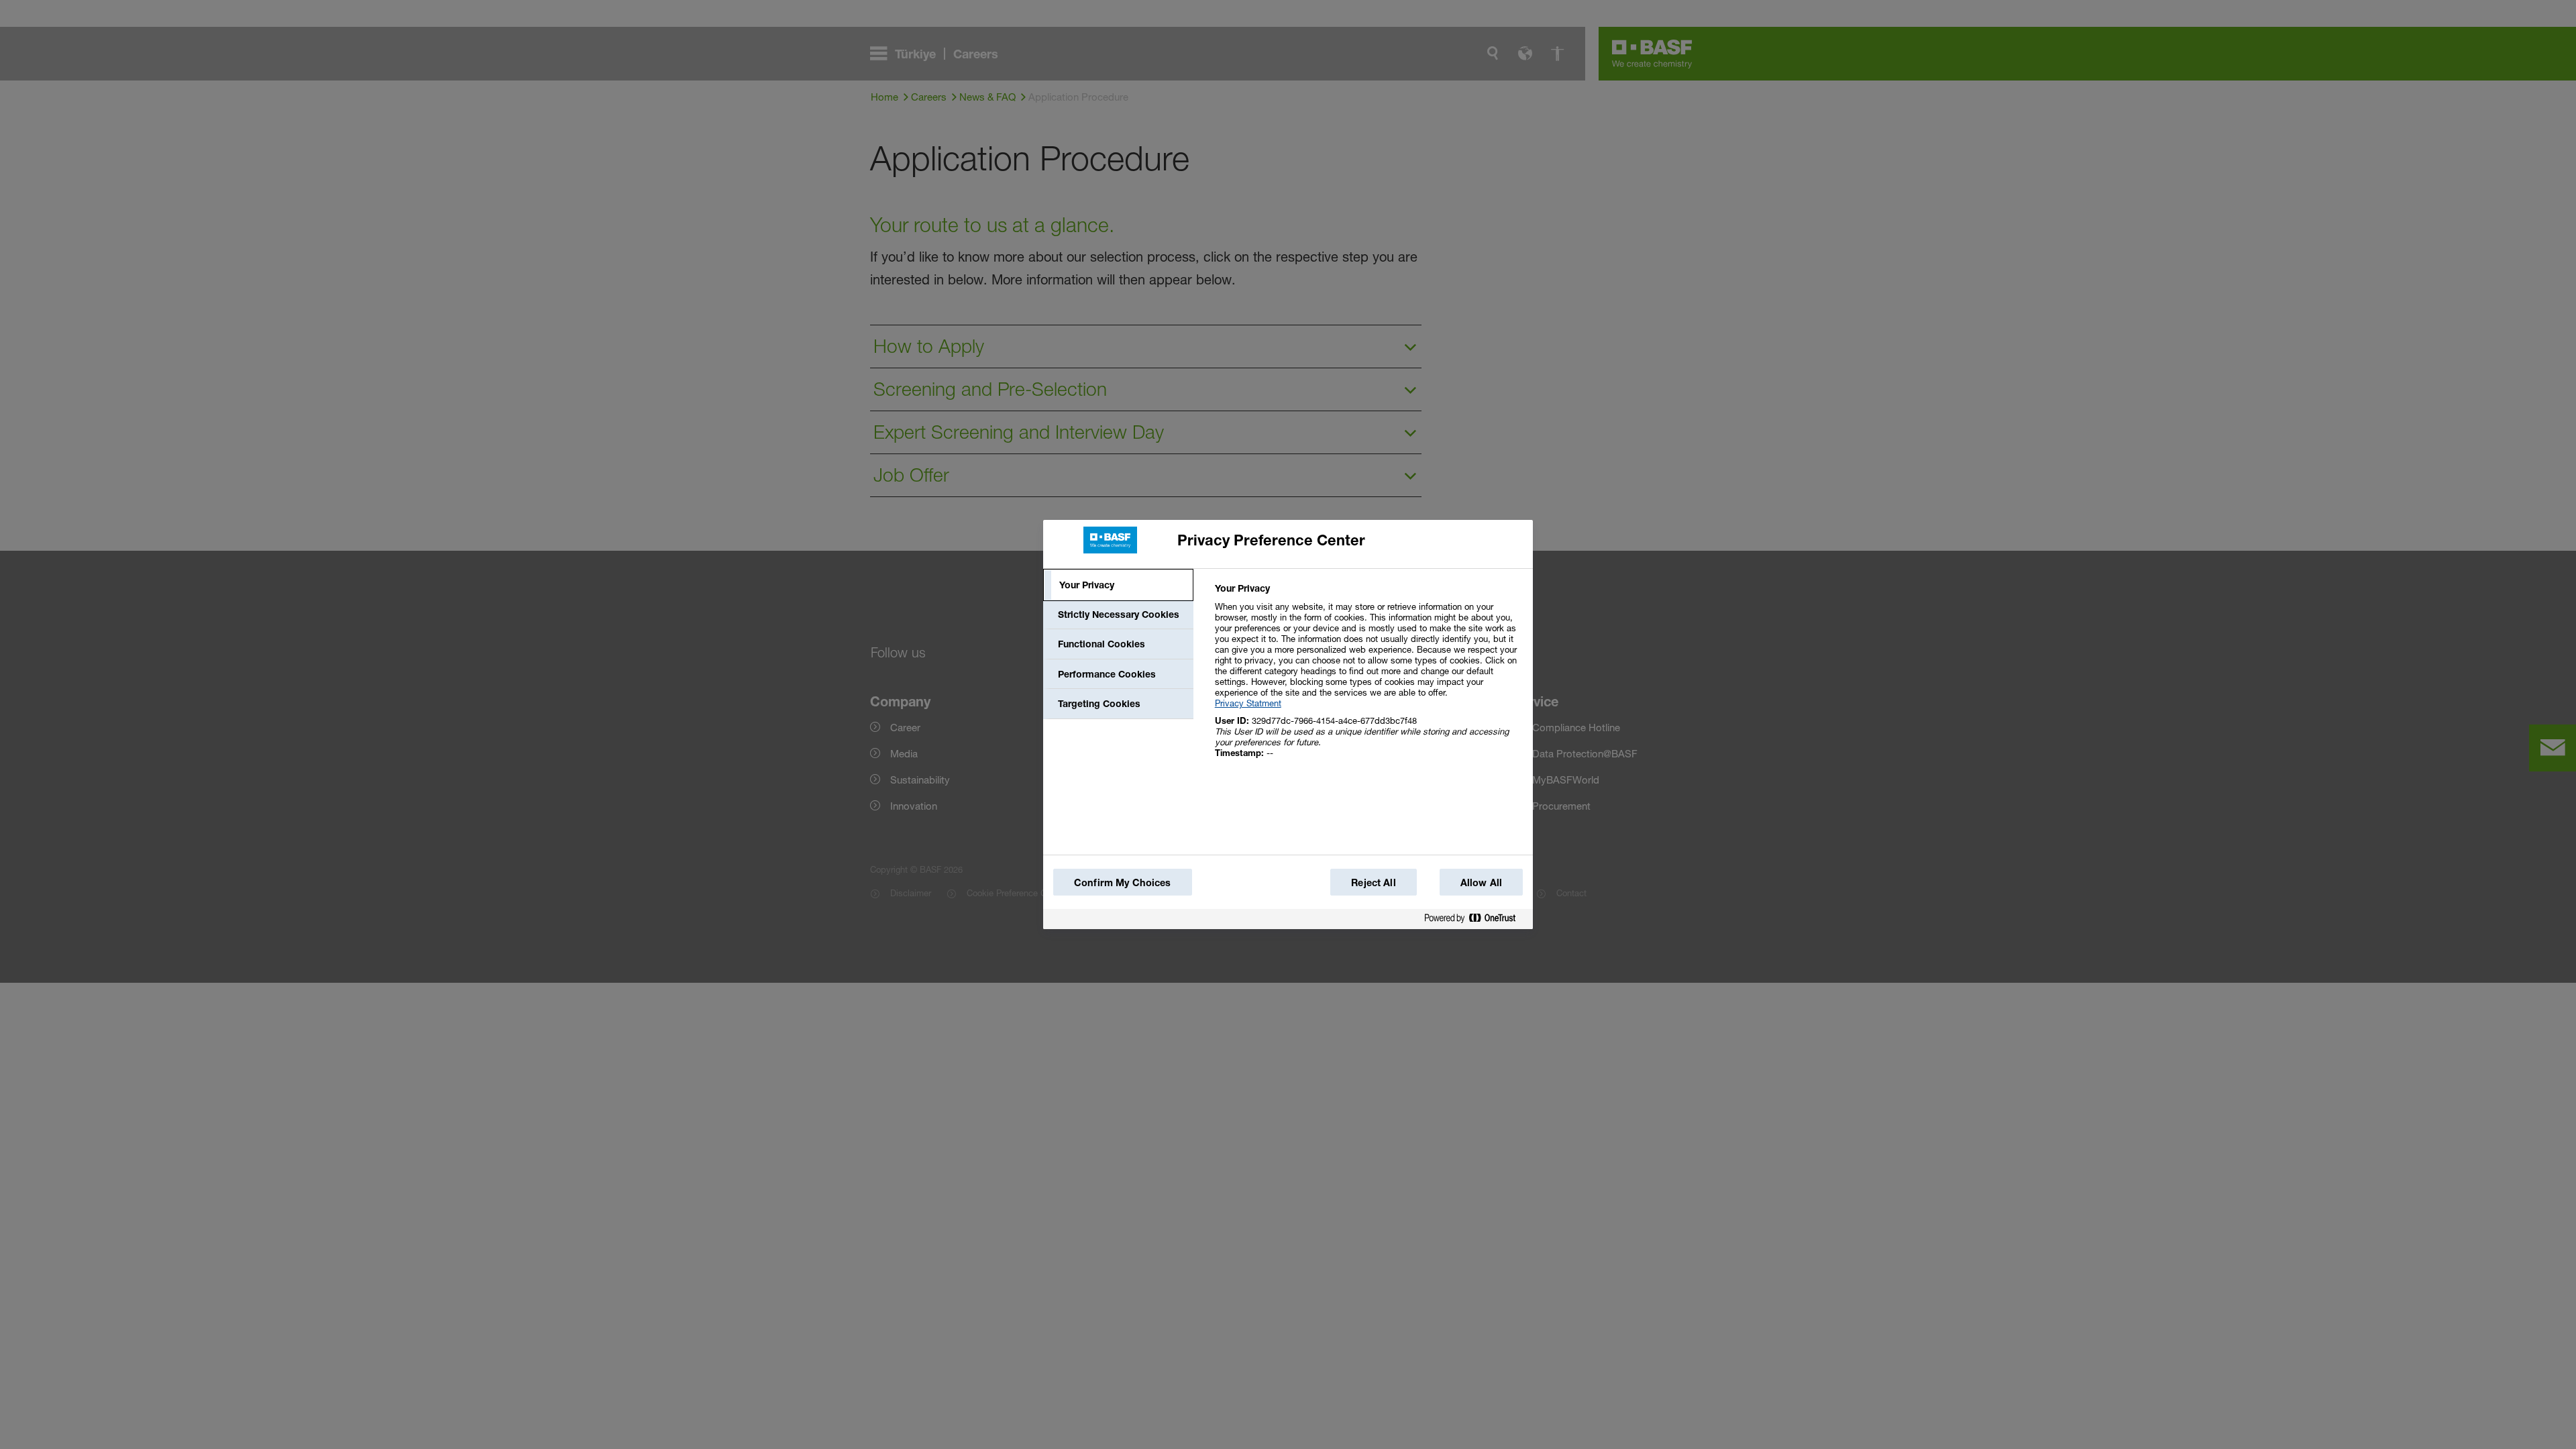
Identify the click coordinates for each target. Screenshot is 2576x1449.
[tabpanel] (1368, 678)
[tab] (1118, 585)
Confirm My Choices (1123, 882)
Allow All (1481, 882)
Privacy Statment (1248, 703)
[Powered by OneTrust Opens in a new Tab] (1475, 919)
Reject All (1373, 882)
